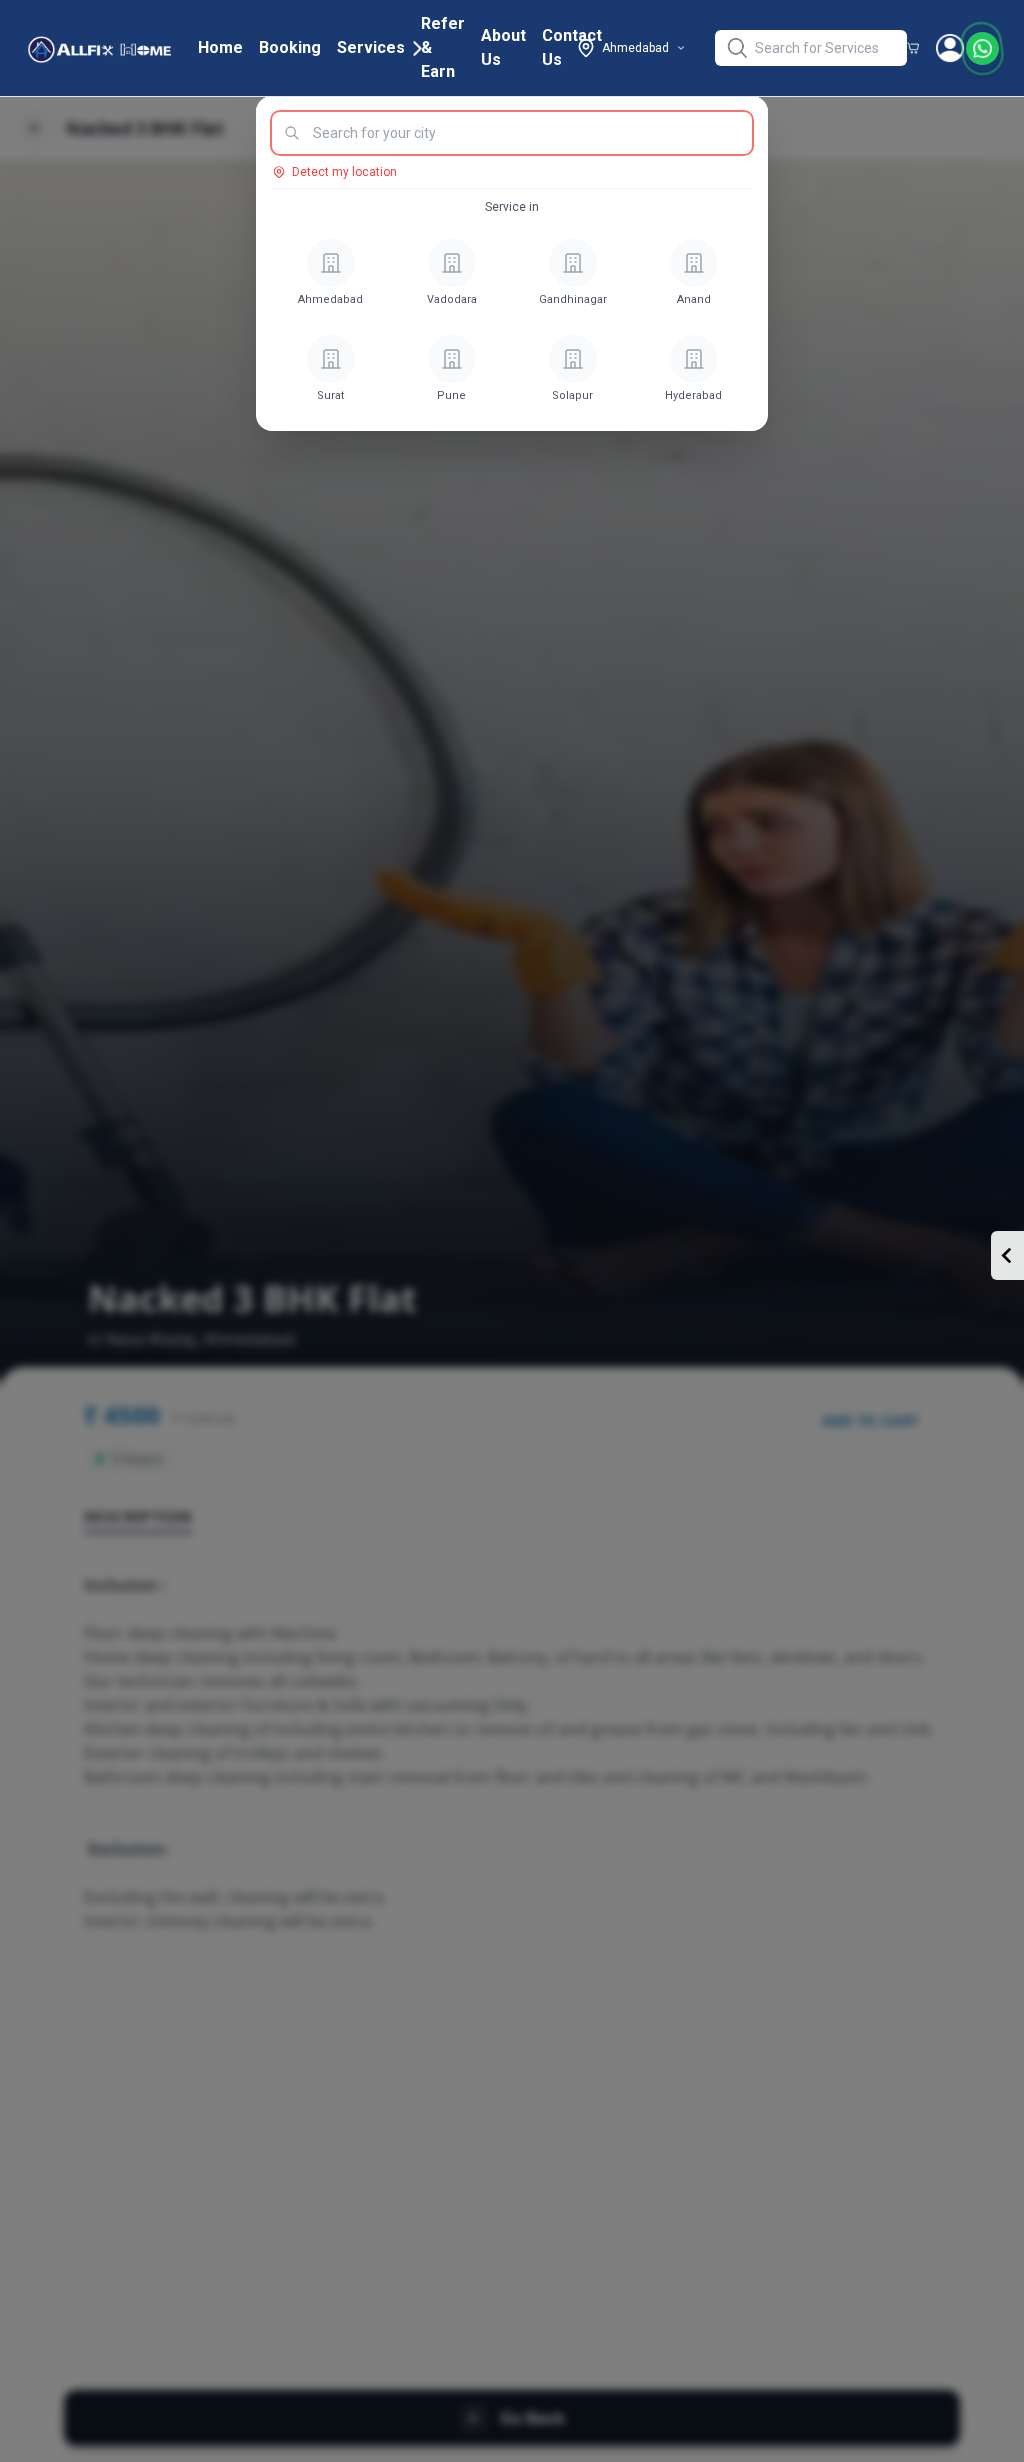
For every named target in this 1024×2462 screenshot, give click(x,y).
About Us (503, 47)
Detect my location (344, 172)
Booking (290, 47)
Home (220, 47)
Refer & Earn (443, 47)
